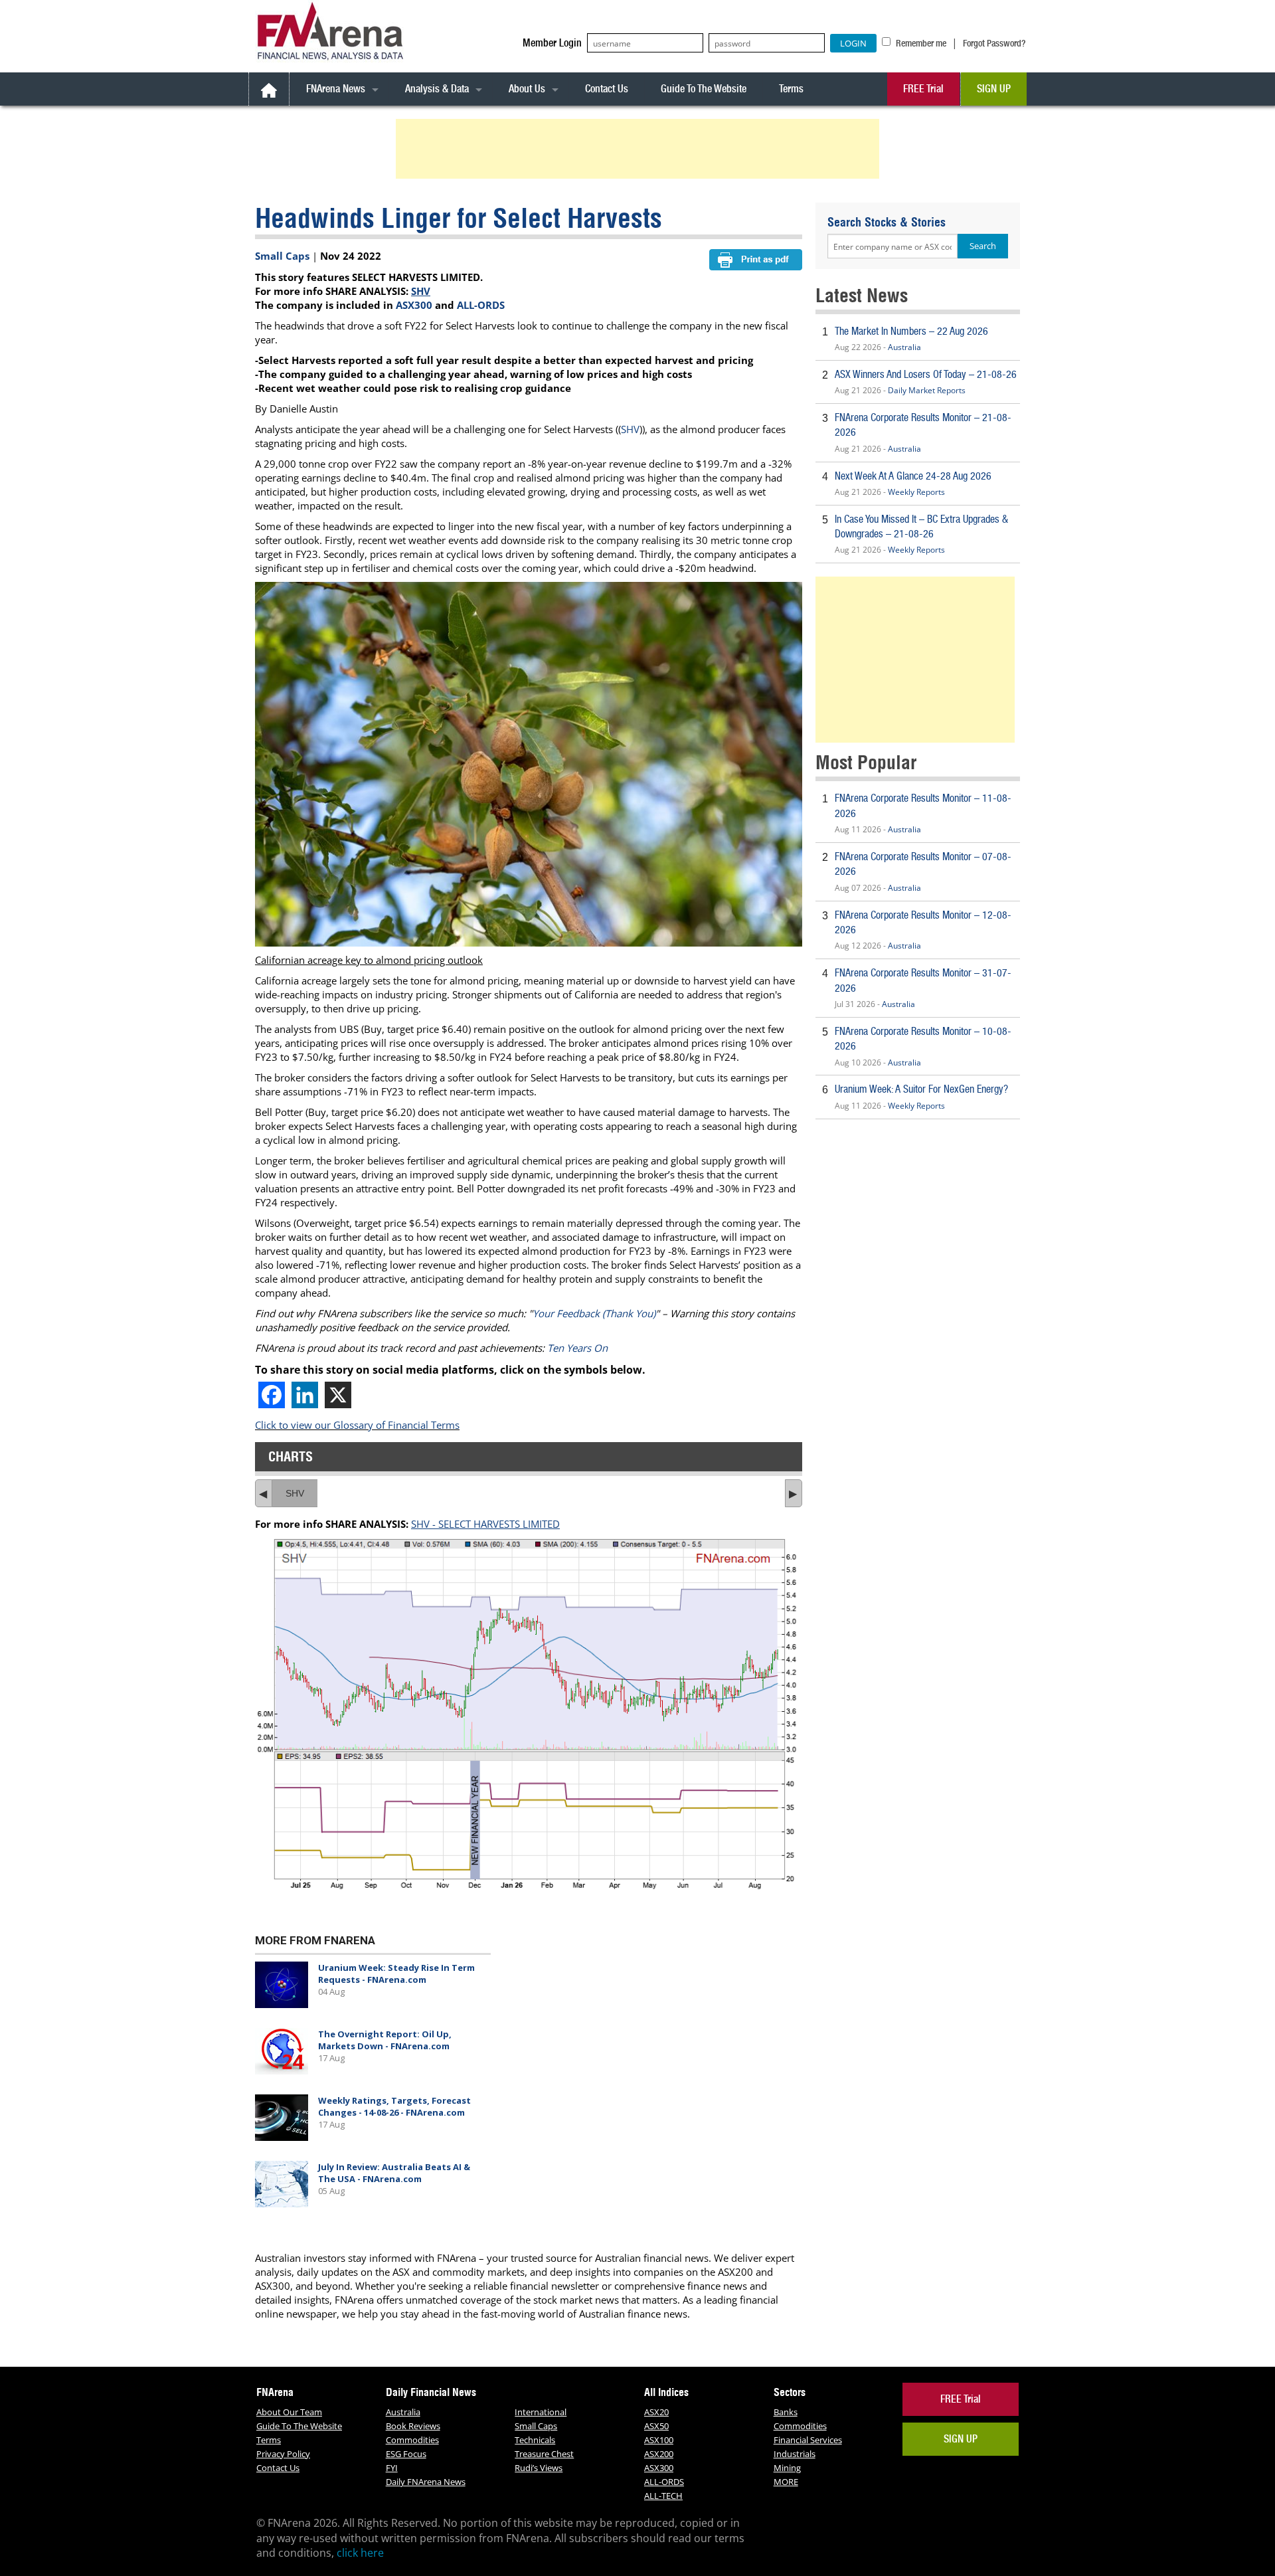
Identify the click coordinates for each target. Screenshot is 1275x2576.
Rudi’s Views (539, 2468)
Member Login (552, 43)
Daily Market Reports (927, 390)
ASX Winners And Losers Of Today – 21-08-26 (926, 374)
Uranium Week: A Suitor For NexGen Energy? (921, 1089)
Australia (904, 347)
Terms (791, 89)
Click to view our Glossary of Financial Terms (357, 1425)
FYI (392, 2468)
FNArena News (336, 89)
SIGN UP (994, 89)
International (541, 2412)
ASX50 (656, 2426)
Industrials (795, 2454)
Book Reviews (413, 2426)
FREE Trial (923, 89)
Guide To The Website (704, 89)
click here (360, 2553)
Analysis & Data (437, 89)
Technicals (535, 2440)
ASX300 (414, 305)
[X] (338, 1395)
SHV (421, 291)
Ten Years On (577, 1348)
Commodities (412, 2440)
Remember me (920, 43)
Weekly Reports (916, 492)
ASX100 (659, 2440)
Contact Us (607, 89)
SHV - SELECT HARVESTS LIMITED (485, 1524)
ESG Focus (406, 2454)
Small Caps (282, 256)
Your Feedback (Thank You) (594, 1313)
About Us (527, 89)
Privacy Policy (283, 2454)
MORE (786, 2482)
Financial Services (808, 2440)
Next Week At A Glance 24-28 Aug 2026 (913, 476)
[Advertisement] (639, 149)
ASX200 (659, 2454)
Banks (786, 2412)
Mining (787, 2468)
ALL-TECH (663, 2496)
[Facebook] (272, 1395)
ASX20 (656, 2412)
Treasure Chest (544, 2454)
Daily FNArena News (426, 2482)
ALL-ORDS (481, 305)
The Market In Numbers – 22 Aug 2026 (911, 331)
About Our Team (289, 2412)
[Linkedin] (305, 1395)
